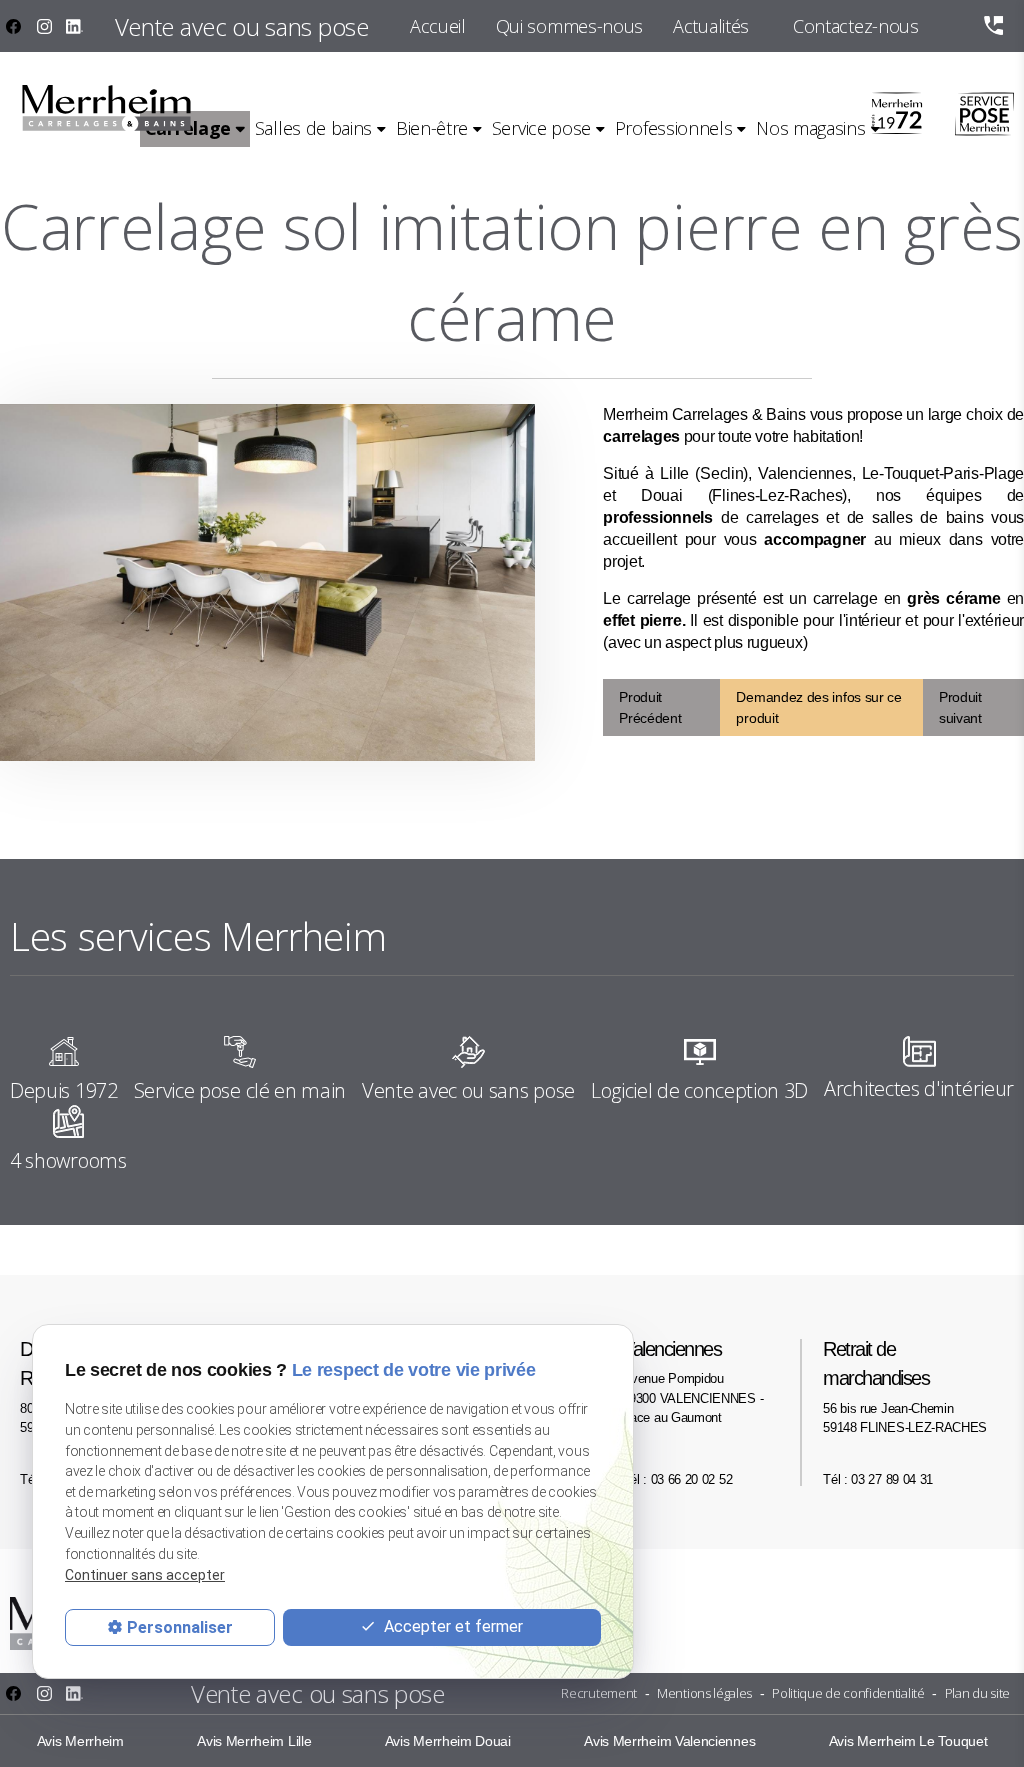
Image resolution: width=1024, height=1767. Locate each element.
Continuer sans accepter (145, 1575)
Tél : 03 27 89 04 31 (878, 1479)
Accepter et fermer (451, 1626)
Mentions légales (704, 1693)
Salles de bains (313, 128)
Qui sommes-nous (569, 26)
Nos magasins (810, 128)
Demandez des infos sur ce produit (818, 707)
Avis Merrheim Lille (254, 1741)
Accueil (438, 26)
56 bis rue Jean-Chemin (905, 1386)
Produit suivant (960, 707)
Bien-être (432, 128)
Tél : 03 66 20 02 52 (677, 1479)
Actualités (711, 26)
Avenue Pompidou (692, 1381)
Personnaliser (180, 1627)
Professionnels (674, 128)
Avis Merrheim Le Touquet (908, 1741)
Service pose (541, 128)
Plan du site (977, 1693)
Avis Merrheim (80, 1741)
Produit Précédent (650, 707)
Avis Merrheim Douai (448, 1741)
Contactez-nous (856, 26)
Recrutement (599, 1693)
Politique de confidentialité (848, 1693)
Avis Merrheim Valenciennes (669, 1741)
